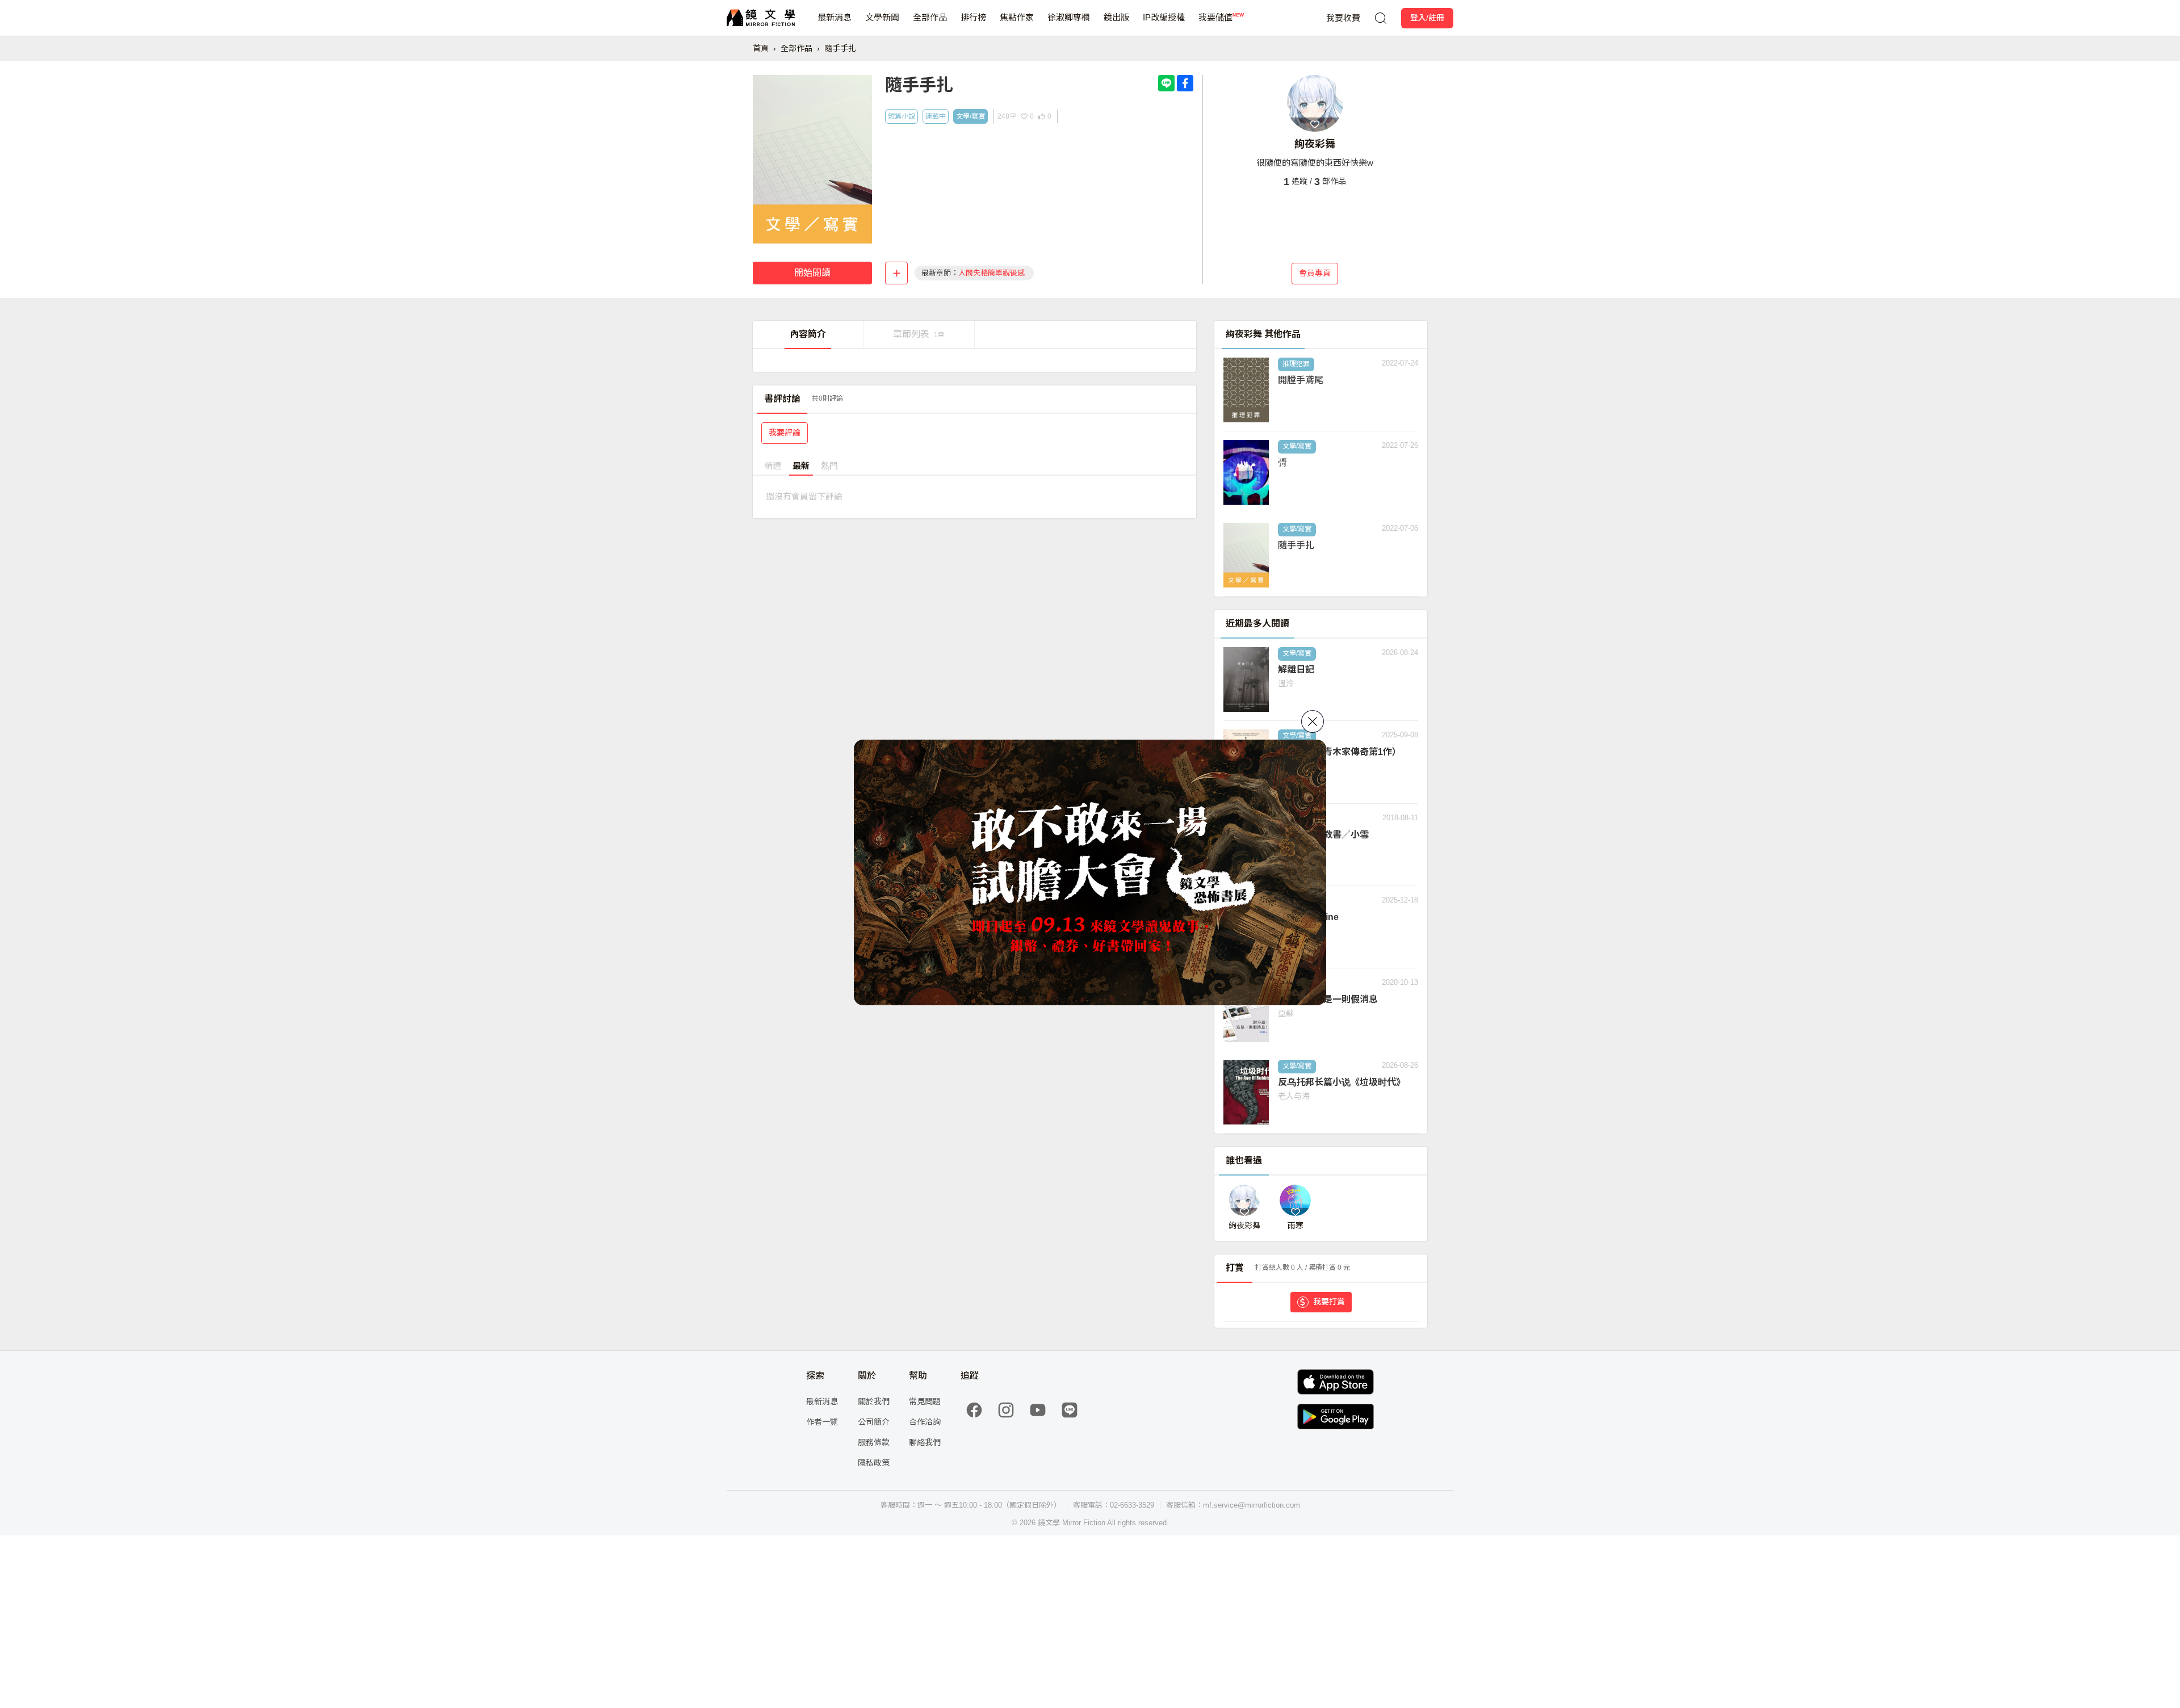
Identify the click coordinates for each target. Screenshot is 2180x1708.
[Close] (1313, 721)
